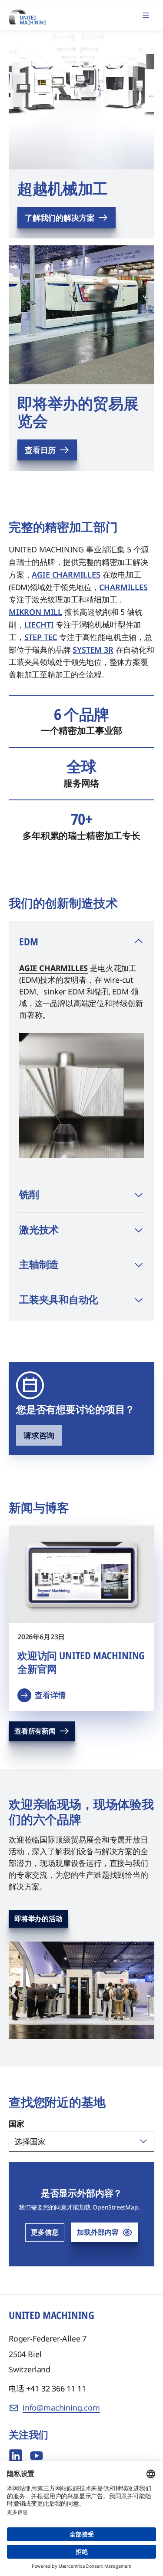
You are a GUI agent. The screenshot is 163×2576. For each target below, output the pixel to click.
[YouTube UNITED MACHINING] (37, 2456)
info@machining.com (61, 2408)
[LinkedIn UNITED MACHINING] (16, 2456)
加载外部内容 (98, 2232)
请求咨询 (39, 1435)
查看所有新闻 (35, 1731)
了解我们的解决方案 (60, 218)
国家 (17, 2124)
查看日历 (40, 450)
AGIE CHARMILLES (53, 968)
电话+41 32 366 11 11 (47, 2388)
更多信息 (45, 2232)
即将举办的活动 (38, 1919)
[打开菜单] (146, 15)
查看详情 (50, 1695)
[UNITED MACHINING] (27, 15)
